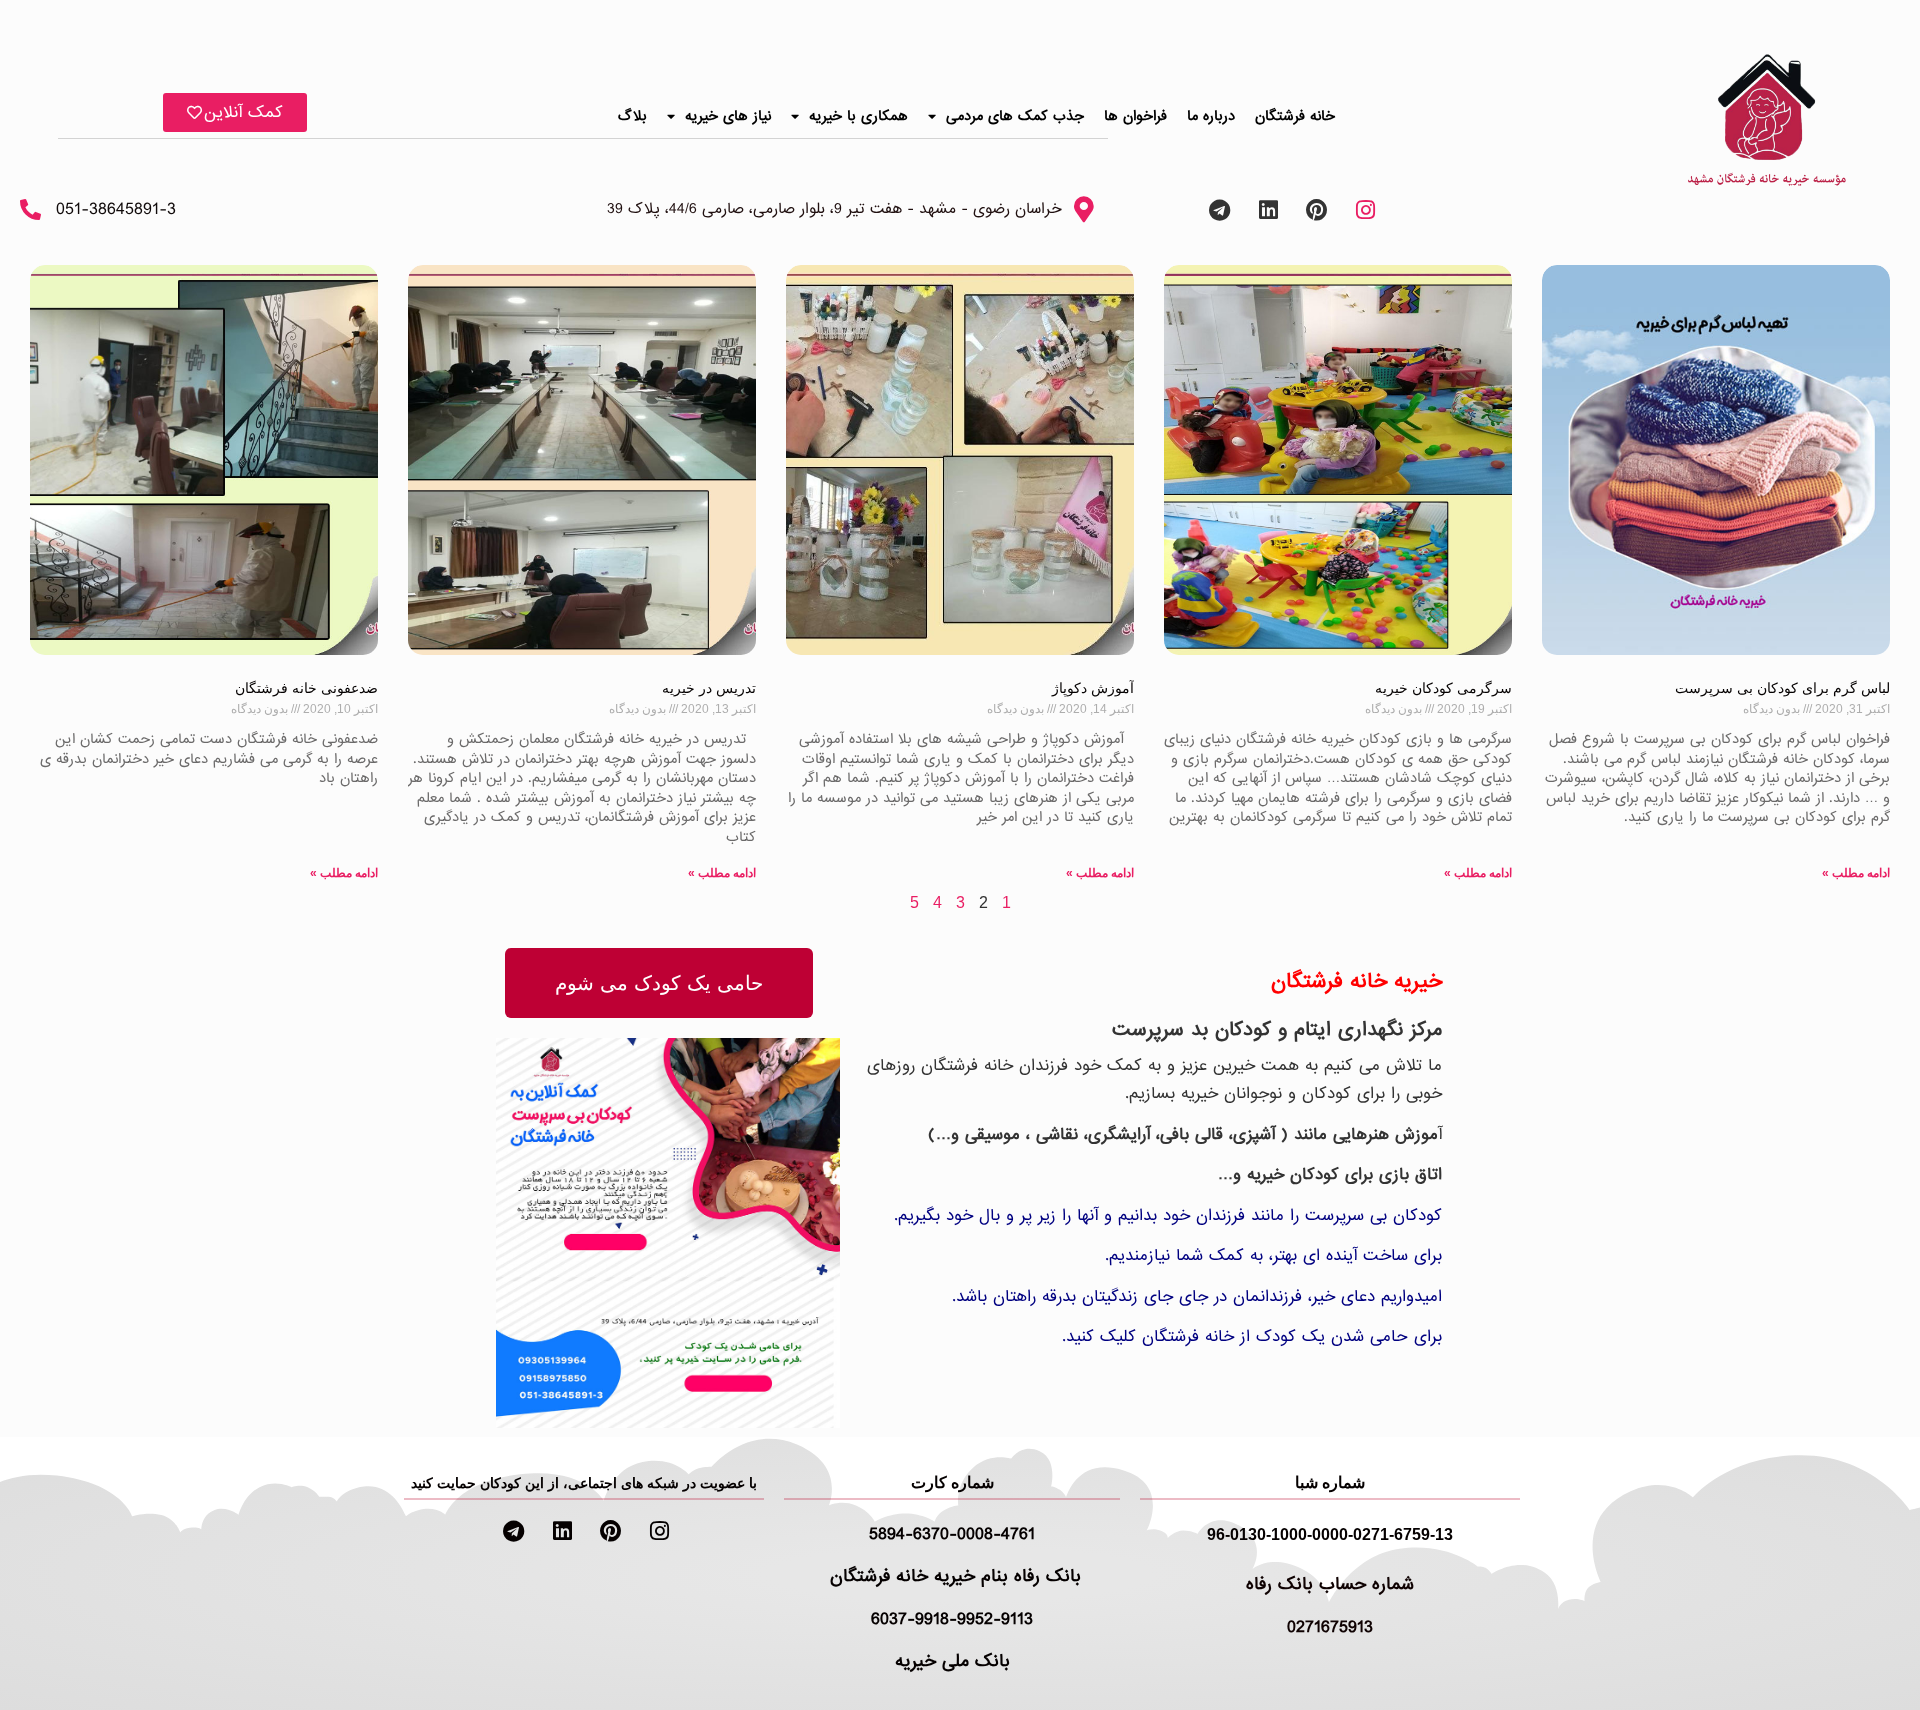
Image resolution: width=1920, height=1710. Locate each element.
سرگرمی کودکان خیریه (1443, 688)
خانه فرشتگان (1295, 116)
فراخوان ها (1135, 116)
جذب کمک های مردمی (1015, 116)
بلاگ (632, 116)
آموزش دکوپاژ (1093, 688)
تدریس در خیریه (709, 688)
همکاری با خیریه (858, 116)
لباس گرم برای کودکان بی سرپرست (1782, 688)
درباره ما (1211, 116)
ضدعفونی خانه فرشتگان (306, 688)
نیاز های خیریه (728, 116)
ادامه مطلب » (1856, 873)
